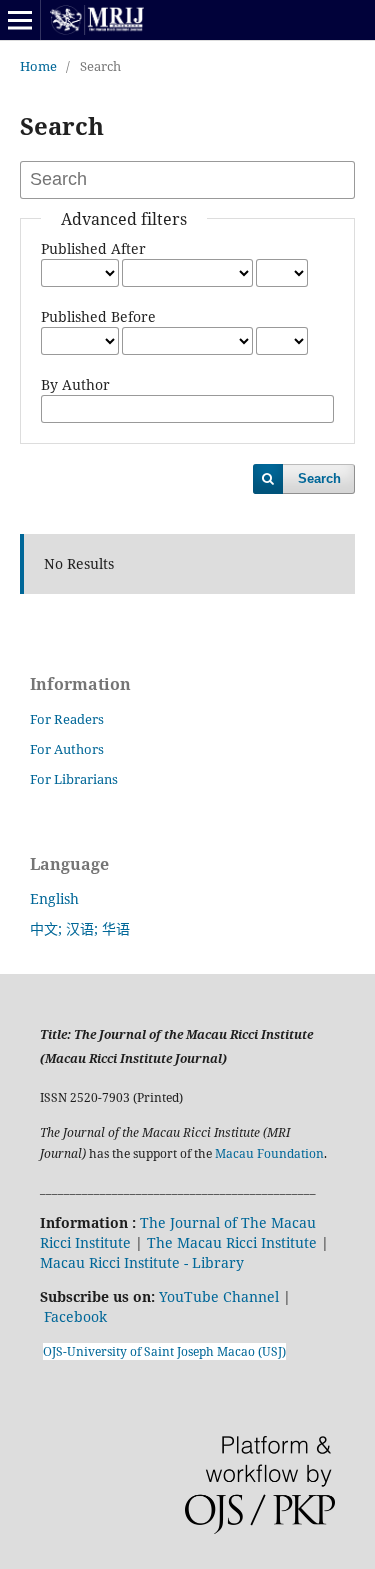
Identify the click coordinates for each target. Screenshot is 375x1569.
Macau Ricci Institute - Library (142, 1262)
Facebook (75, 1316)
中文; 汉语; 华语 (80, 928)
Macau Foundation (269, 1153)
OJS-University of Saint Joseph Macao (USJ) (164, 1351)
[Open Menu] (20, 20)
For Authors (67, 749)
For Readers (67, 719)
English (54, 898)
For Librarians (74, 779)
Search (319, 478)
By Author (75, 384)
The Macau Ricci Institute (232, 1242)
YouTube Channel (219, 1296)
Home (38, 66)
